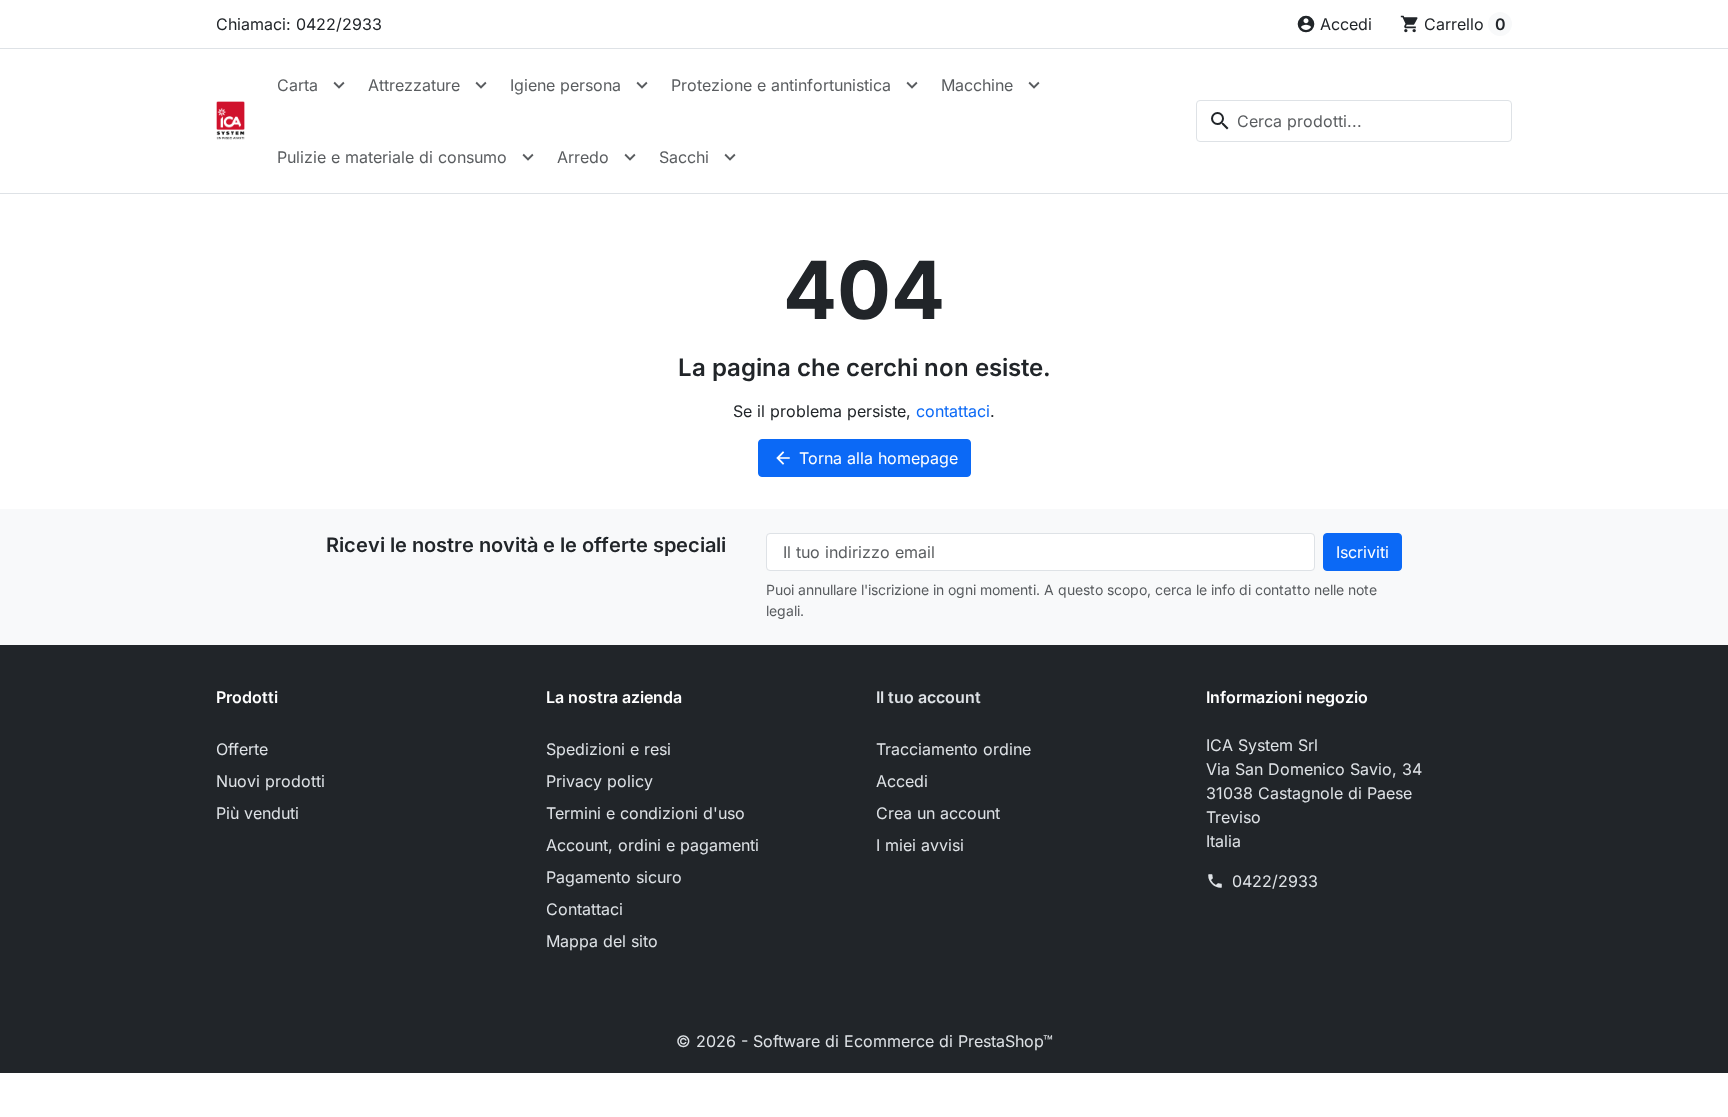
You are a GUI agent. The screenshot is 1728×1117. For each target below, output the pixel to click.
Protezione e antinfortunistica (781, 85)
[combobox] (1354, 121)
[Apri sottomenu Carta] (339, 85)
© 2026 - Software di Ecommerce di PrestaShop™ (864, 1041)
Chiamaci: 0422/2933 (299, 24)
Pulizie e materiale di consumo (392, 157)
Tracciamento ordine (953, 749)
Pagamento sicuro (614, 877)
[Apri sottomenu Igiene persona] (642, 85)
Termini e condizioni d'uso (645, 813)
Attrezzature (414, 85)
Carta (297, 85)
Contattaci (584, 909)
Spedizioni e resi (608, 749)
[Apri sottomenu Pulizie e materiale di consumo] (528, 157)
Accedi (902, 781)
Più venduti (257, 813)
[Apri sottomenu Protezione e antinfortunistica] (912, 85)
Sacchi (684, 157)
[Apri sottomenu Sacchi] (730, 157)
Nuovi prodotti (270, 781)
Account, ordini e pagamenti (652, 845)
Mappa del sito (602, 941)
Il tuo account (928, 697)
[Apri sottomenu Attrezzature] (481, 85)
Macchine (977, 85)
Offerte (242, 749)
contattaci (953, 411)
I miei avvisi (920, 845)
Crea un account (938, 813)
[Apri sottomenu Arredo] (630, 157)
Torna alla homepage (865, 458)
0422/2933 (1275, 881)
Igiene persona (565, 85)
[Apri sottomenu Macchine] (1034, 85)
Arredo (583, 157)
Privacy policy (599, 781)
